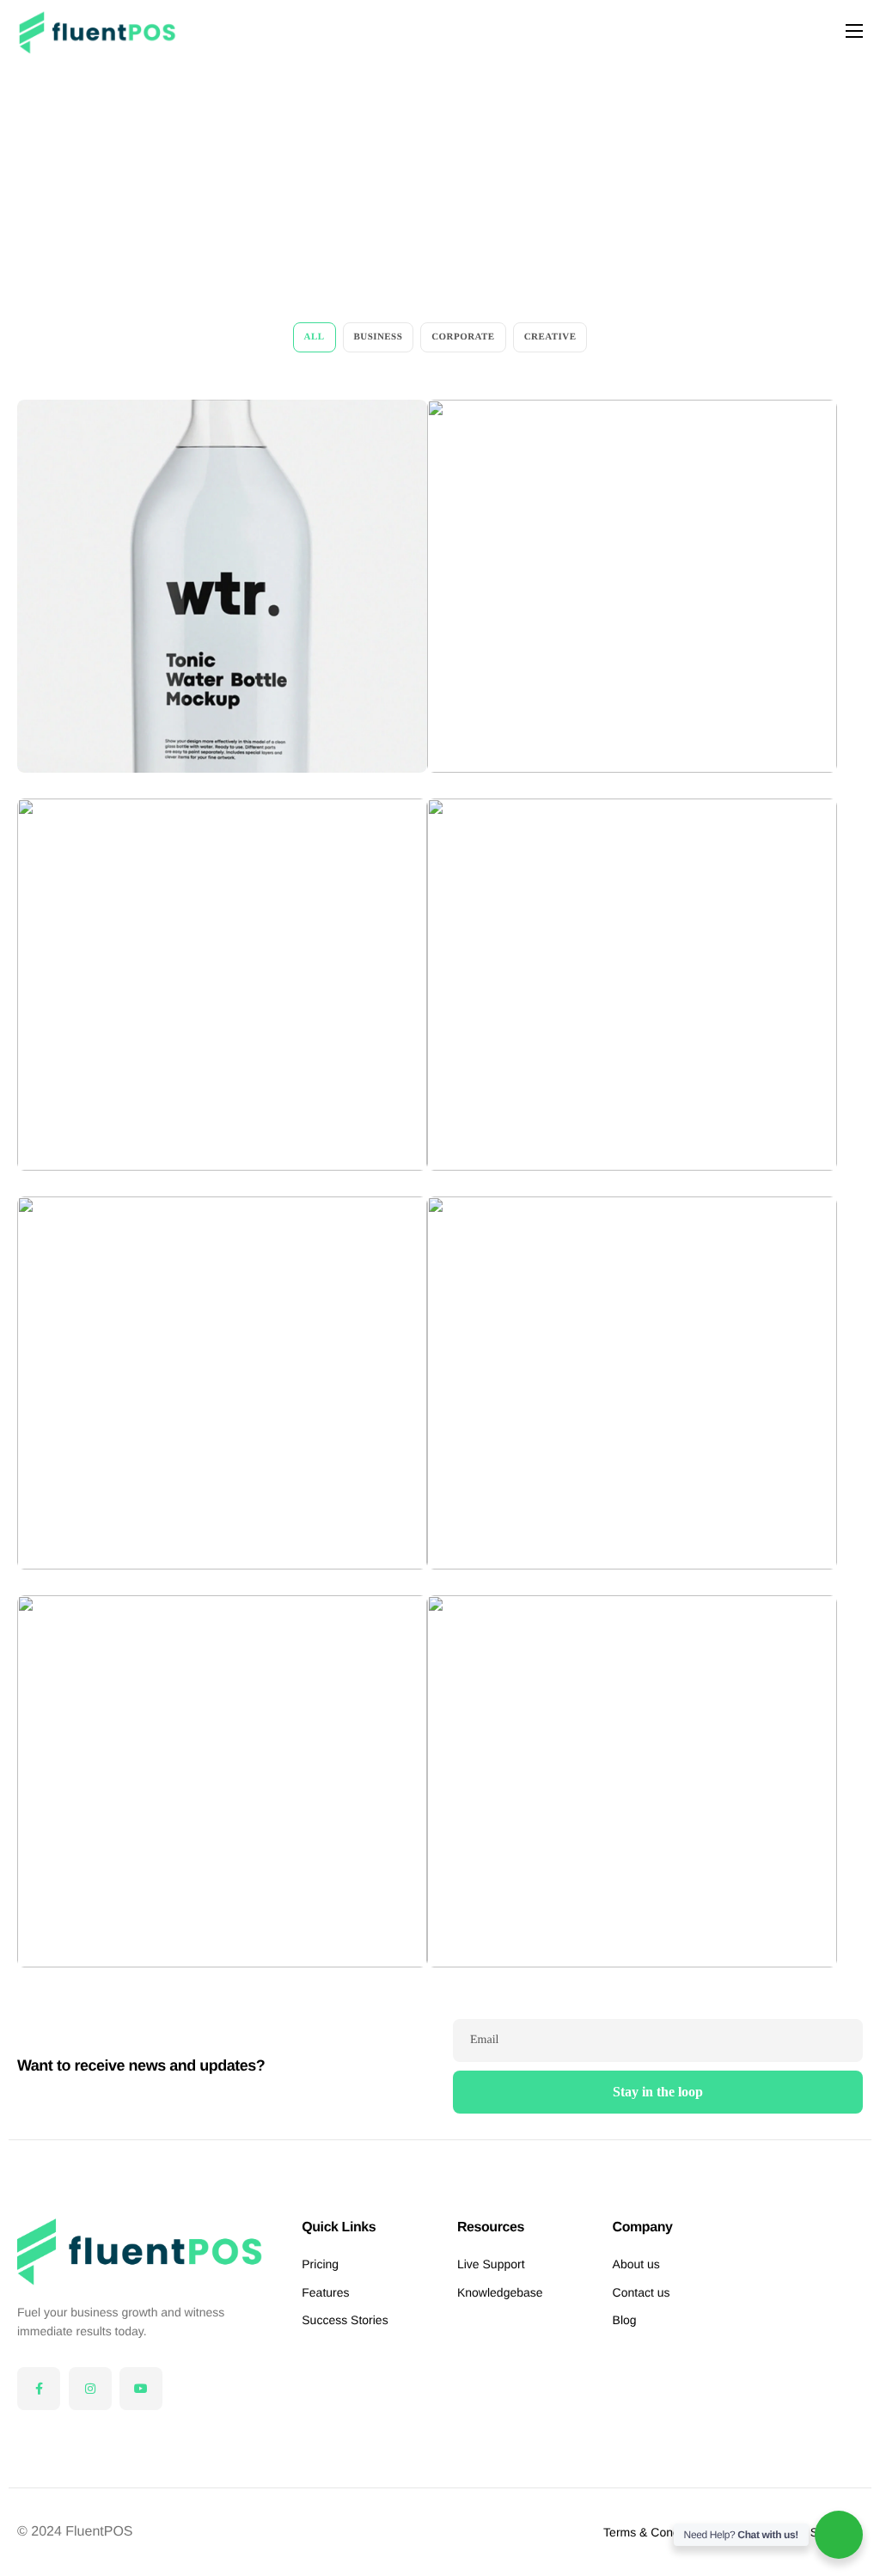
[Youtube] (141, 2389)
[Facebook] (39, 2389)
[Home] (98, 31)
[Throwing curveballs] (632, 1383)
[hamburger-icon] (854, 31)
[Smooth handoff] (632, 586)
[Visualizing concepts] (222, 1383)
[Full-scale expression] (222, 985)
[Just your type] (632, 985)
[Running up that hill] (222, 1782)
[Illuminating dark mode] (632, 1782)
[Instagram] (90, 2389)
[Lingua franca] (222, 586)
